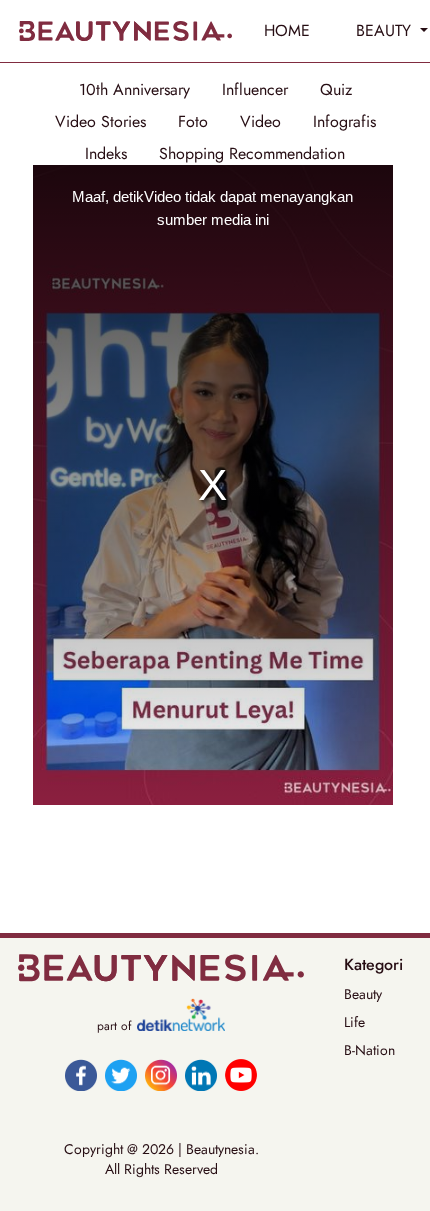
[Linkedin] (201, 1075)
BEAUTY (386, 30)
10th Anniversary (134, 90)
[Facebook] (81, 1075)
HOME (287, 30)
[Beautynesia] (125, 31)
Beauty (363, 994)
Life (354, 1022)
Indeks (106, 154)
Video (260, 122)
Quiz (336, 90)
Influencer (255, 90)
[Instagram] (161, 1075)
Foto (193, 122)
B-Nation (369, 1050)
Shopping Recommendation (252, 154)
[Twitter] (121, 1075)
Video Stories (100, 122)
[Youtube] (241, 1075)
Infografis (344, 122)
